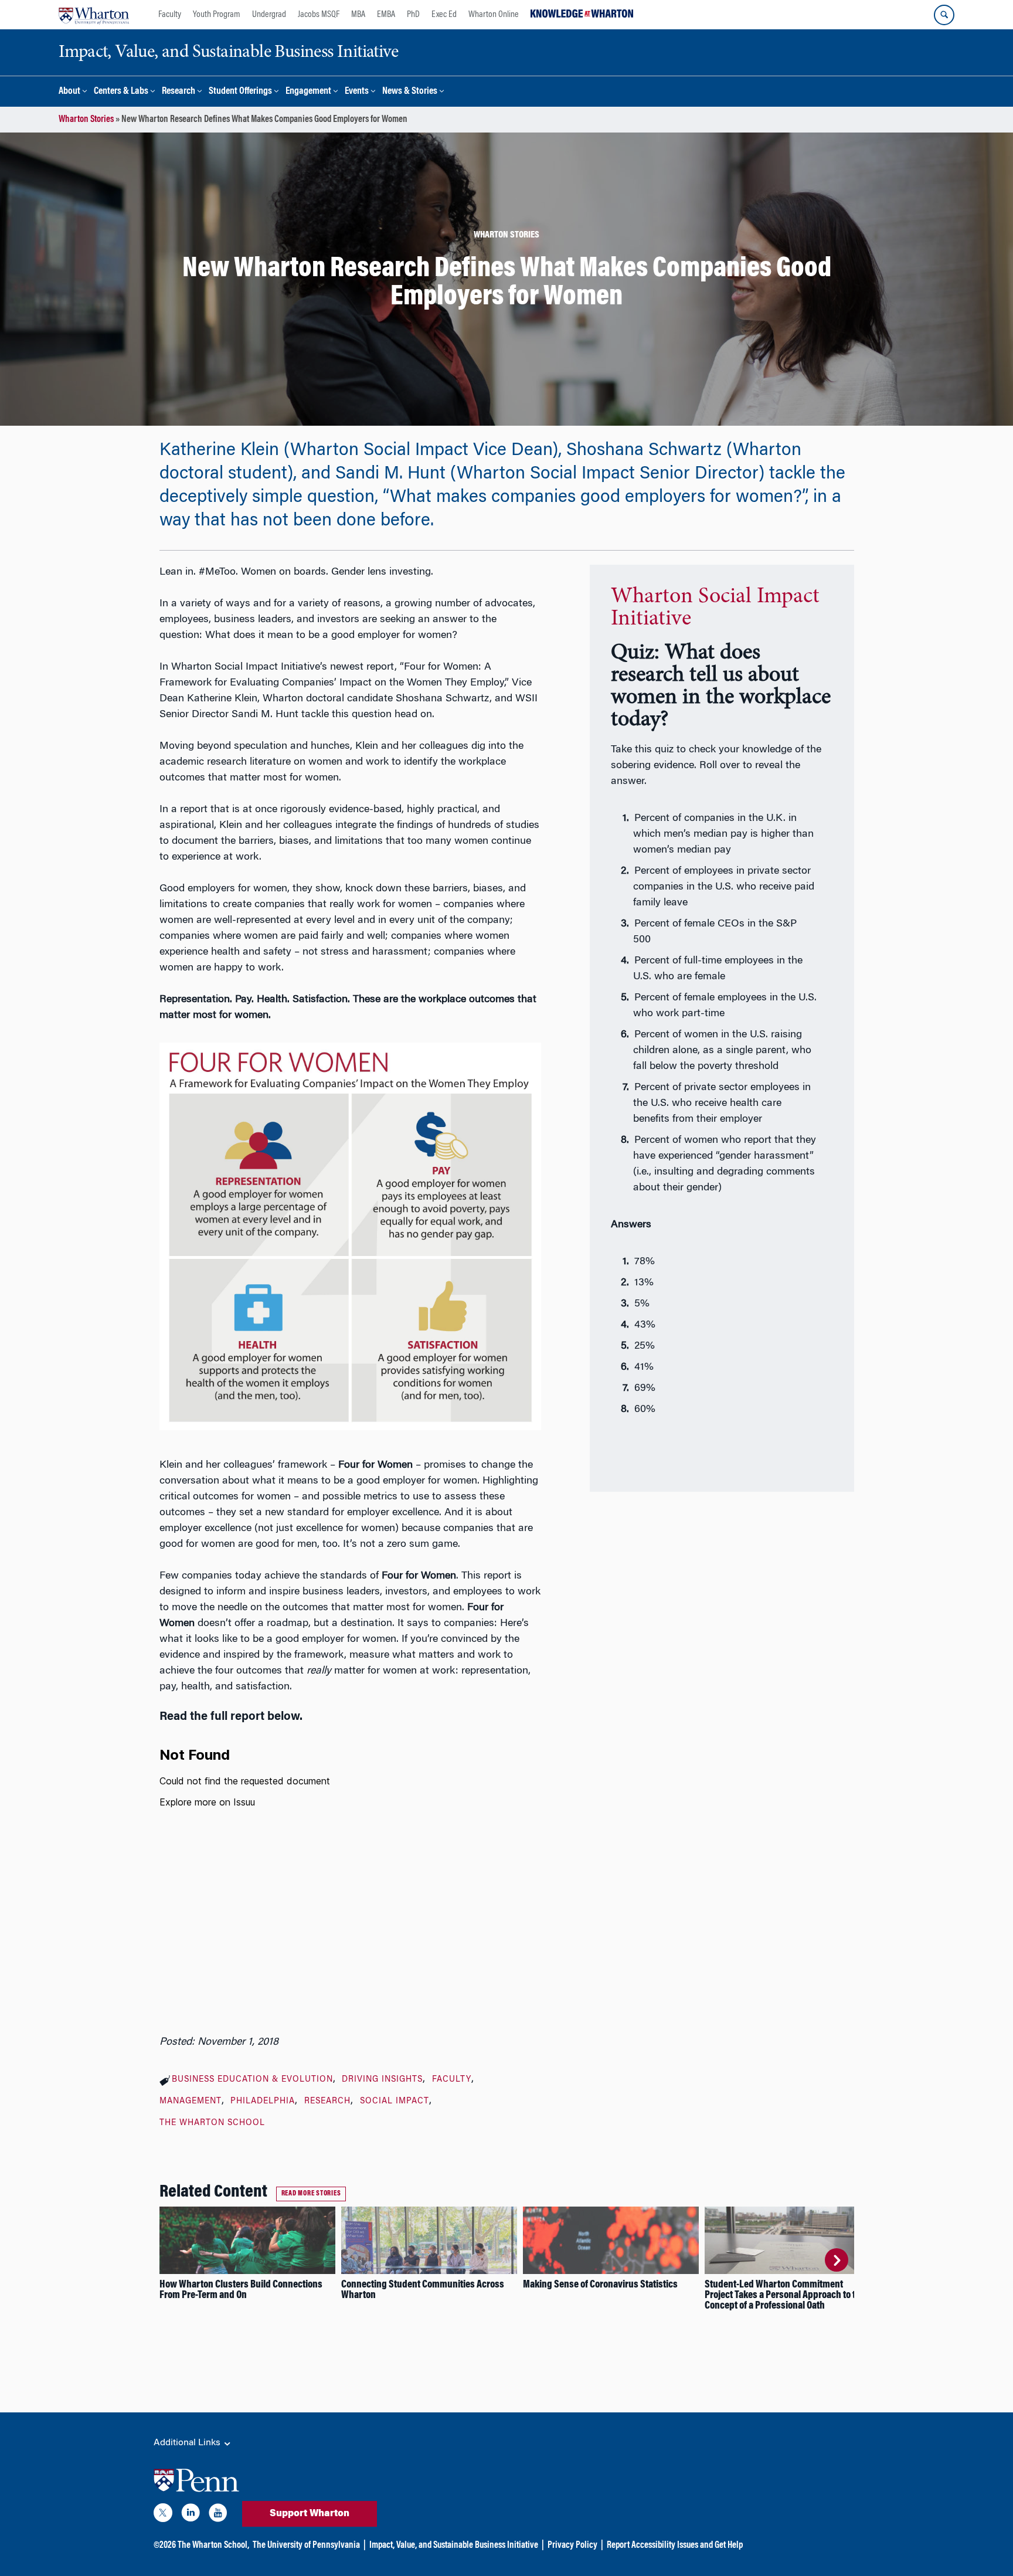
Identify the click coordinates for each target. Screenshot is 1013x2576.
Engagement (308, 92)
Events (357, 92)
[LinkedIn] (191, 2515)
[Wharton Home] (94, 15)
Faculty (170, 15)
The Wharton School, (213, 2546)
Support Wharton (310, 2514)
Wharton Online (494, 15)
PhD (413, 15)
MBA (358, 15)
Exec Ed (444, 15)
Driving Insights (382, 2080)
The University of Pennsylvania (306, 2546)
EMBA (386, 15)
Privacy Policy (572, 2546)
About (69, 92)
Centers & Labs (121, 92)
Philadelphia (263, 2102)
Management (191, 2102)
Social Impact (395, 2102)
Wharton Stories (86, 120)
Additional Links (188, 2443)
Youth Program (217, 15)
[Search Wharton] (944, 15)
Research (179, 92)
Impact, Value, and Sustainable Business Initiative (454, 2546)
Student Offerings (240, 92)
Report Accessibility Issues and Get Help (675, 2546)
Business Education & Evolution (252, 2080)
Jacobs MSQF (319, 15)
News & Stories (410, 92)
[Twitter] (163, 2515)
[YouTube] (218, 2515)
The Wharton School (212, 2123)
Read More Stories (311, 2194)
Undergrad (269, 15)
